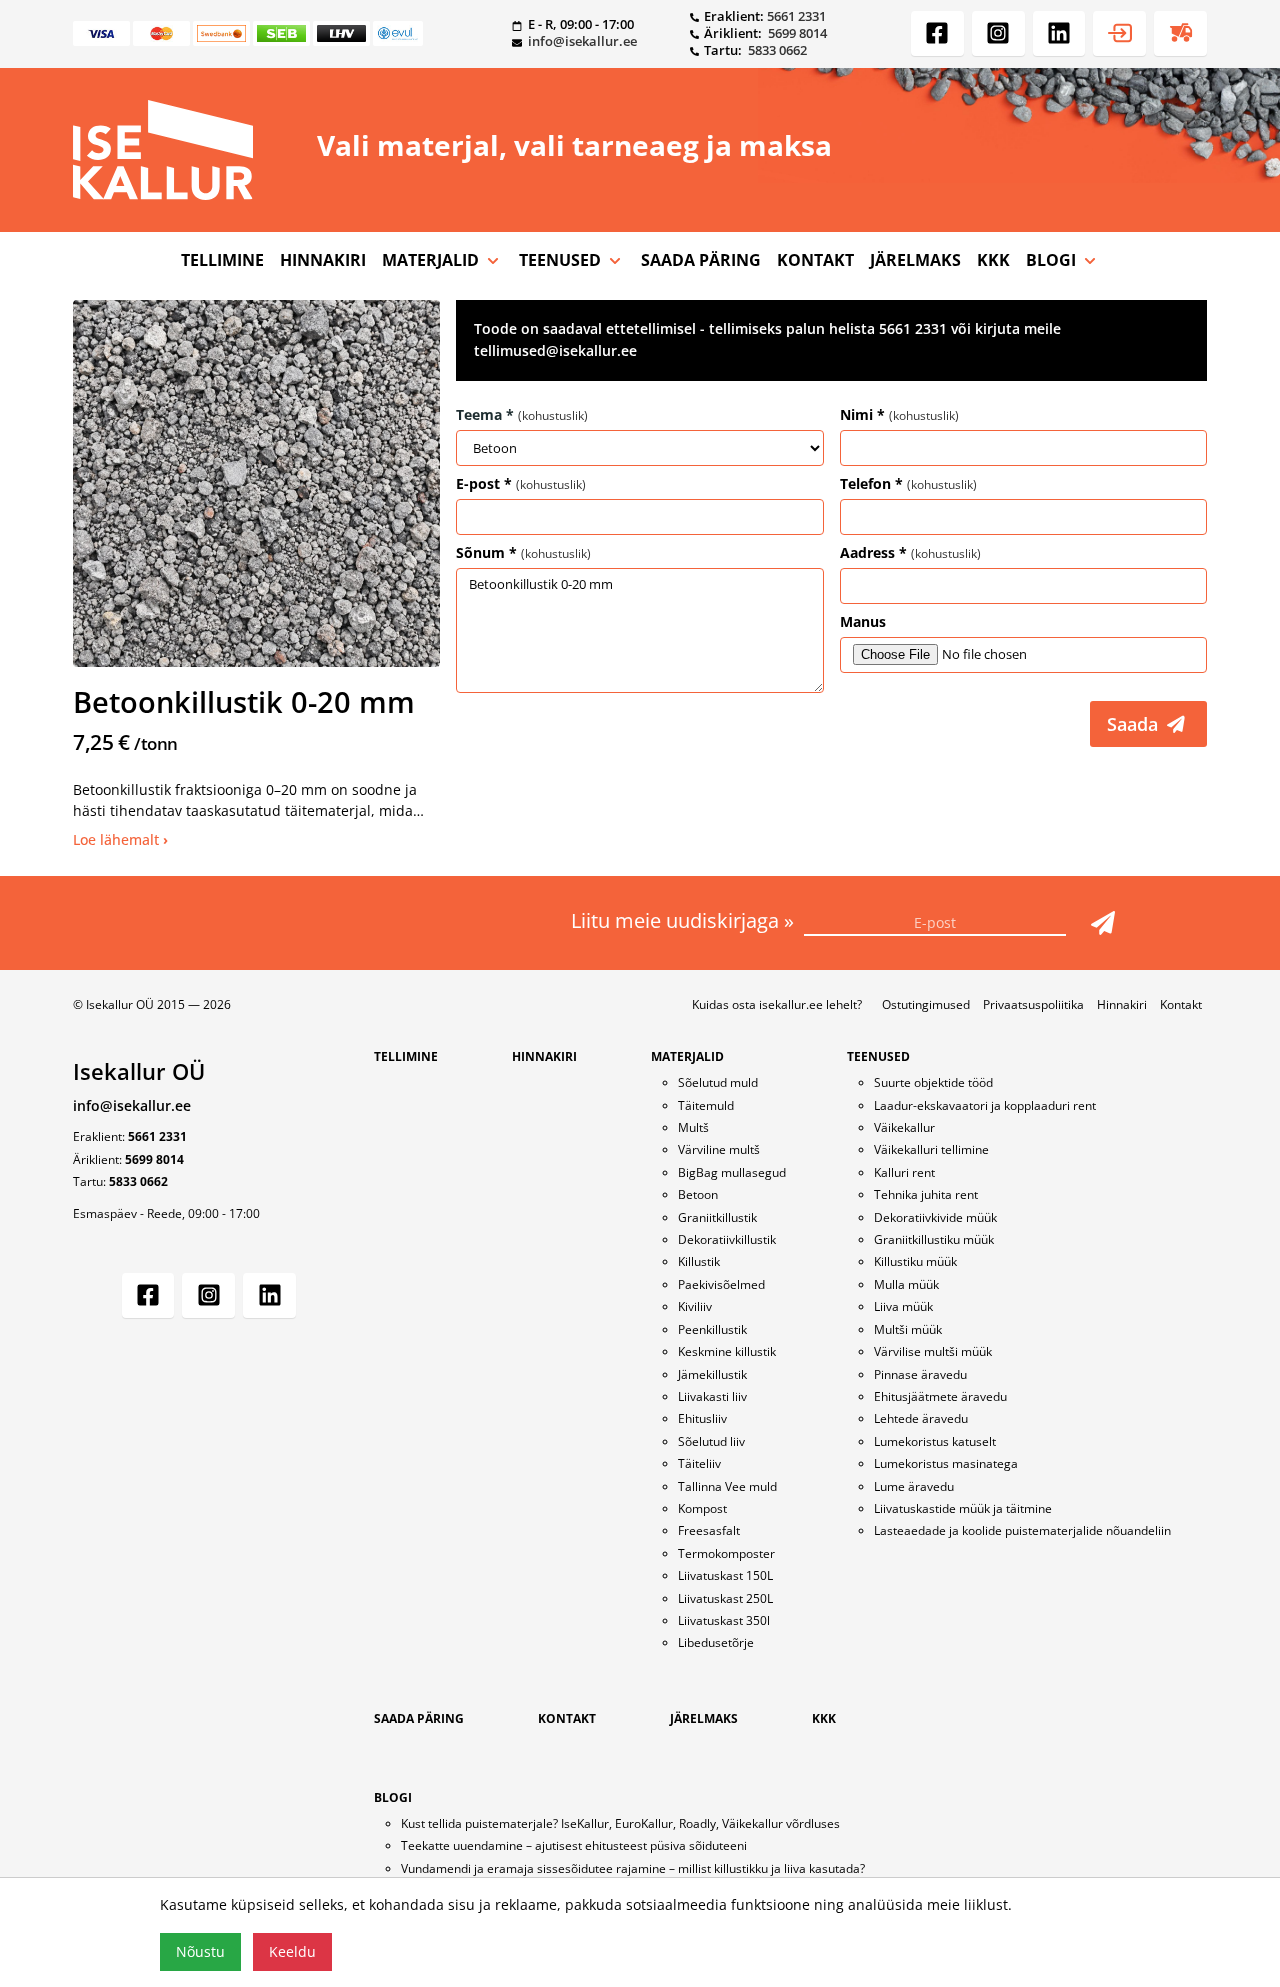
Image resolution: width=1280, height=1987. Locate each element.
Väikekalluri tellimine (931, 1149)
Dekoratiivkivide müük (935, 1217)
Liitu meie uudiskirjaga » (685, 921)
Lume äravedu (914, 1486)
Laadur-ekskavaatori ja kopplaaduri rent (985, 1105)
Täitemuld (706, 1105)
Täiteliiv (699, 1463)
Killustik (699, 1261)
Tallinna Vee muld (727, 1486)
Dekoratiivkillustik (727, 1239)
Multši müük (908, 1329)
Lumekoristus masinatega (946, 1463)
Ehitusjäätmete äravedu (940, 1396)
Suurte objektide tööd (933, 1082)
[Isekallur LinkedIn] (1059, 33)
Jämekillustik (712, 1374)
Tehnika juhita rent (926, 1194)
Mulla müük (906, 1284)
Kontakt (1181, 1004)
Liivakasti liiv (712, 1396)
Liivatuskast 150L (725, 1575)
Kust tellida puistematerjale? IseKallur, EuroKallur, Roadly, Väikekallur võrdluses (620, 1823)
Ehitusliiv (702, 1418)
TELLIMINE (222, 260)
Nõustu (200, 1951)
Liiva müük (903, 1306)
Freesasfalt (709, 1530)
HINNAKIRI (323, 260)
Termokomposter (726, 1553)
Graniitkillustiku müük (934, 1239)
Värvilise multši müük (933, 1351)
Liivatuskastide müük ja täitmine (963, 1508)
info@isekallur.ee (582, 41)
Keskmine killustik (727, 1351)
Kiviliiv (695, 1306)
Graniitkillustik (717, 1217)
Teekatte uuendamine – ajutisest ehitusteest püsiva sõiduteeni (574, 1845)
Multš (693, 1127)
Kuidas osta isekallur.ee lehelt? (777, 1004)
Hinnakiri (1122, 1004)
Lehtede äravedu (921, 1418)
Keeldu (292, 1951)
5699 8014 (797, 33)
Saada (1135, 724)
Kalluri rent (904, 1172)
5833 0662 (777, 50)
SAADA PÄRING (701, 260)
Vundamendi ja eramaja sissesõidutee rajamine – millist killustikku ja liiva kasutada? (633, 1868)
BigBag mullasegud (732, 1172)
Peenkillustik (712, 1329)
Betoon (698, 1194)
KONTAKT (815, 260)
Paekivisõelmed (721, 1284)
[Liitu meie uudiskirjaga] (1103, 923)
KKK (993, 260)
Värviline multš (719, 1149)
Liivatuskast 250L (725, 1598)
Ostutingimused (926, 1004)
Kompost (702, 1508)
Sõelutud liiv (711, 1441)
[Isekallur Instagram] (998, 33)
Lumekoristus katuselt (935, 1441)
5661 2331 (796, 16)
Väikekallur (904, 1127)
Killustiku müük (915, 1261)
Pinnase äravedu (920, 1374)
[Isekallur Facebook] (937, 33)
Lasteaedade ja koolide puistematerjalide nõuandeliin (1022, 1530)
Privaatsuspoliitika (1033, 1004)
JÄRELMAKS (915, 260)
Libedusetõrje (716, 1642)
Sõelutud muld (718, 1082)
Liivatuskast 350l (724, 1620)
